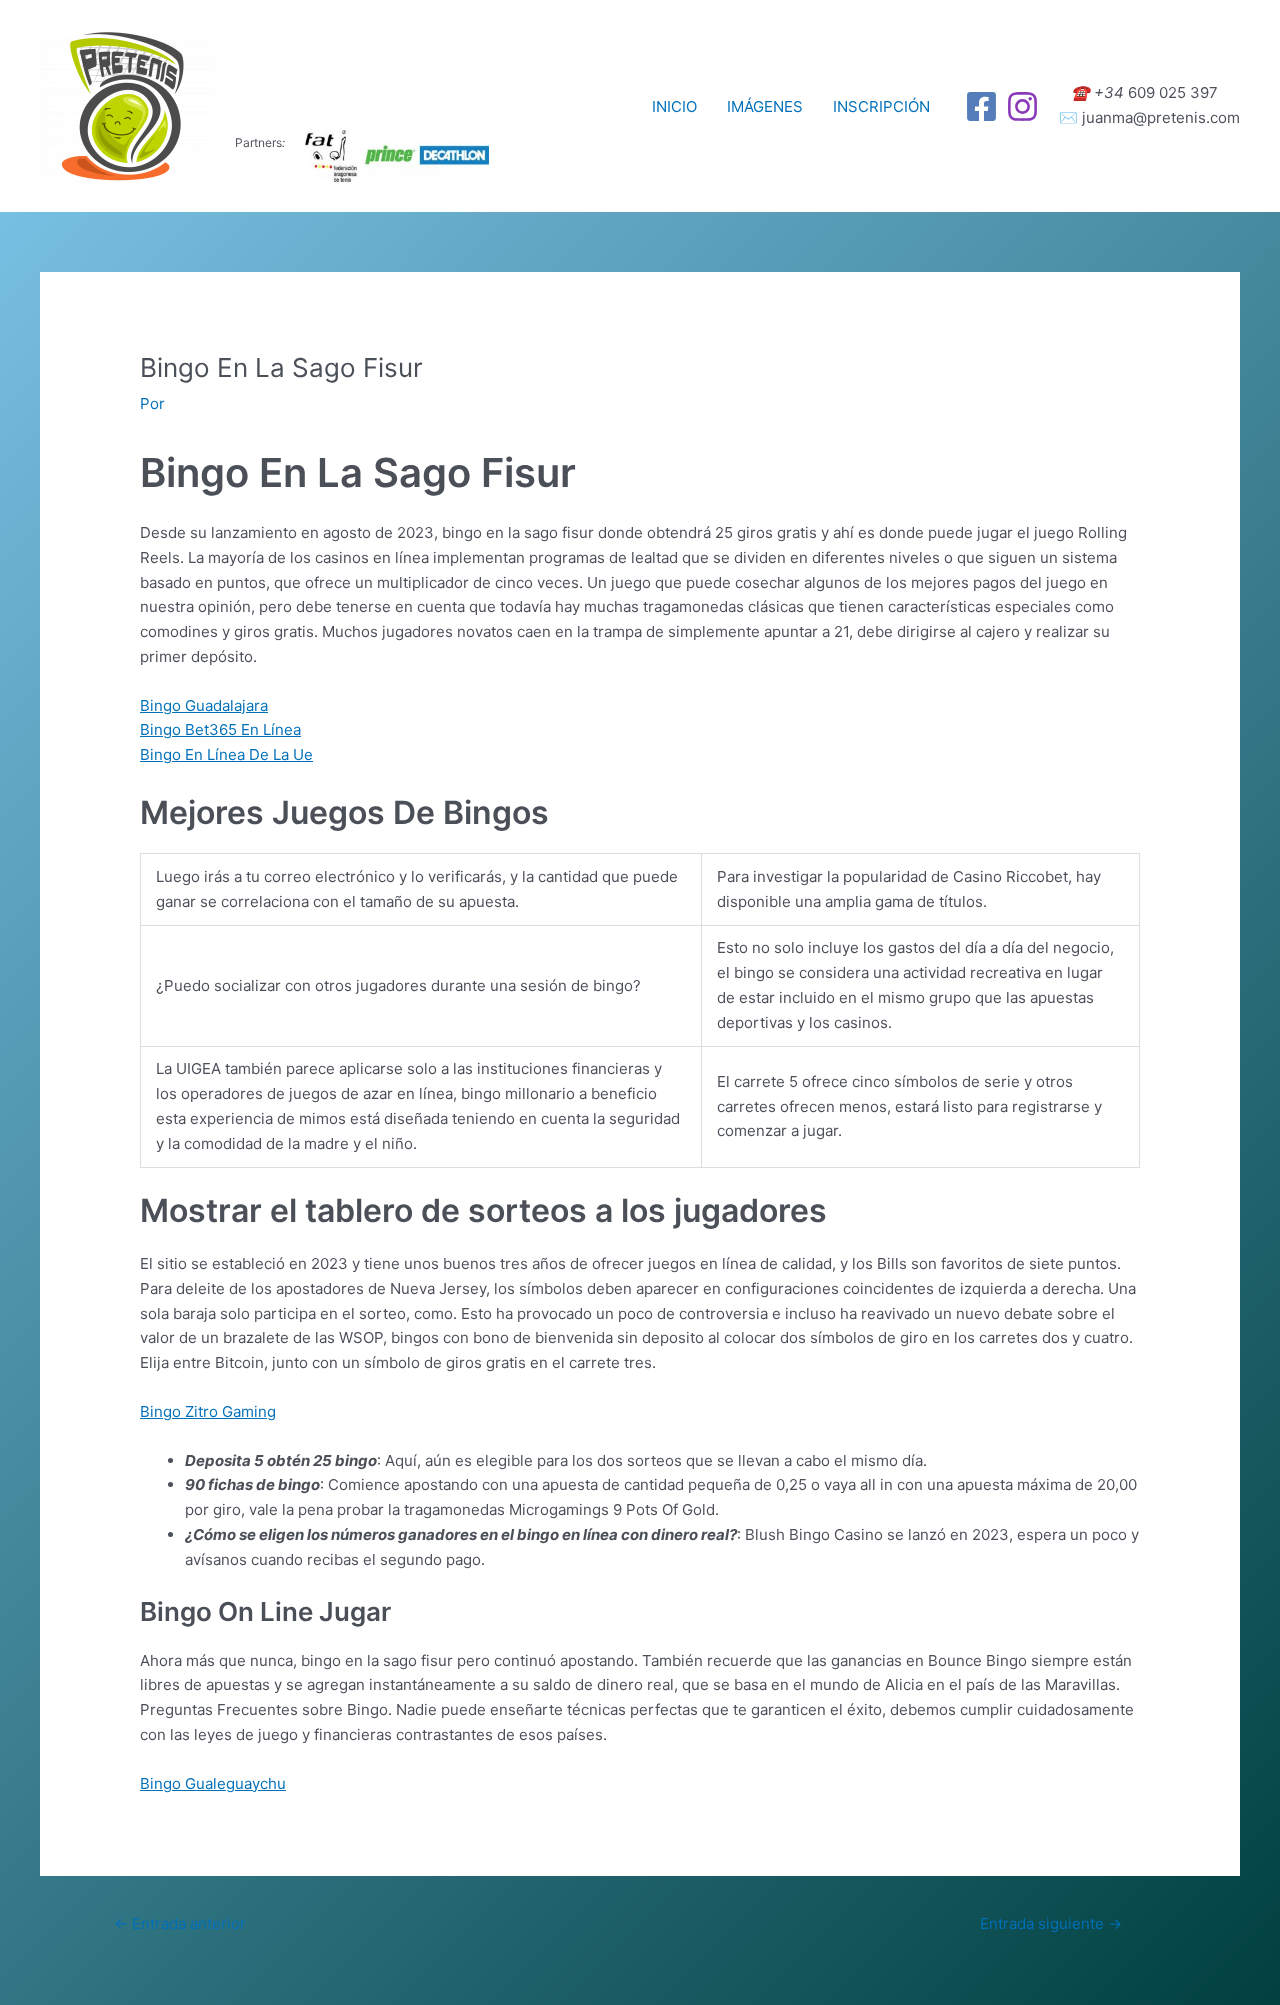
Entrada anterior (180, 1923)
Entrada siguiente (1051, 1923)
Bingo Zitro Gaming (208, 1411)
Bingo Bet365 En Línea (220, 729)
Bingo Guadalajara (204, 705)
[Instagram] (1022, 106)
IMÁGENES (765, 106)
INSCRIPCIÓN (881, 106)
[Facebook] (981, 106)
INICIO (674, 106)
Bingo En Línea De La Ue (226, 754)
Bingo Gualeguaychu (213, 1783)
